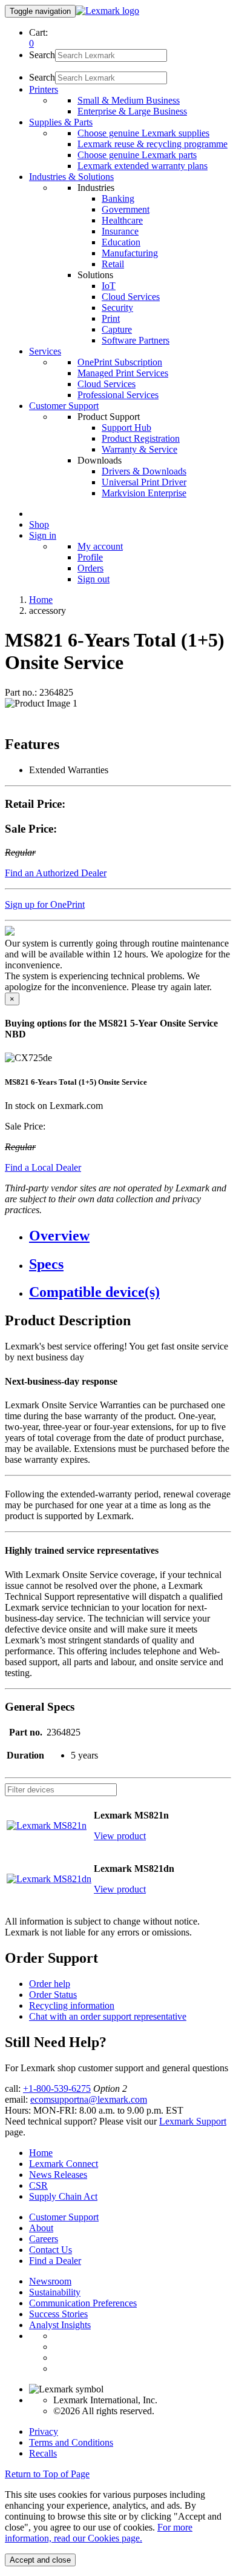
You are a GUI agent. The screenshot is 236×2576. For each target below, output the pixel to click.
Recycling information (72, 2005)
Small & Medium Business (129, 100)
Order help (50, 1984)
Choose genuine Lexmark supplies (143, 133)
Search (42, 55)
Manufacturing (130, 253)
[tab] (130, 1236)
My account (100, 546)
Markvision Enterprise (144, 493)
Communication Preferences (83, 2303)
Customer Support (64, 2217)
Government (126, 209)
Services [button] (45, 351)
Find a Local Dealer (43, 1167)
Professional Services (118, 395)
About (41, 2228)
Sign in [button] (43, 535)
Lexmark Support (193, 2121)
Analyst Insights (60, 2325)
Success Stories (58, 2314)
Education (121, 242)
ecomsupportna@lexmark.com (89, 2099)
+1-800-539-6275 (57, 2088)
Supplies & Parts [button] (61, 122)
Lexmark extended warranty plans (143, 166)
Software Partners (136, 340)
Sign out (93, 579)
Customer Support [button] (64, 406)
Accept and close (40, 2560)
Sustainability (55, 2292)
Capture (117, 329)
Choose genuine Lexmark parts (137, 155)
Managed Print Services (123, 373)
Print (111, 318)
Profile (90, 557)
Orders (90, 568)
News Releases (58, 2175)
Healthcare (122, 220)
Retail (113, 264)
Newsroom (50, 2281)
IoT (109, 286)
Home (41, 600)
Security (117, 308)
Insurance (120, 231)
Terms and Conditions (71, 2442)
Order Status (53, 1995)
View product (120, 1836)
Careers (44, 2239)
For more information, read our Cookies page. (99, 2533)
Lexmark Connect (64, 2164)
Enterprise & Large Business (132, 111)
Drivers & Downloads (144, 471)
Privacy (44, 2431)
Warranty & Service (139, 449)
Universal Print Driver (144, 482)
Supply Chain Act (63, 2196)
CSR (38, 2185)
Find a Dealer (55, 2261)
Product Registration (141, 438)
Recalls (43, 2453)
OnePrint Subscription (120, 362)
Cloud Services (131, 297)
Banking (118, 198)
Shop (39, 524)
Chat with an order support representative (108, 2016)
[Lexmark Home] (107, 11)
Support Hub (126, 428)
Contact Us (51, 2250)
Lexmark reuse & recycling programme (152, 144)
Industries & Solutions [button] (71, 177)
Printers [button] (44, 89)
